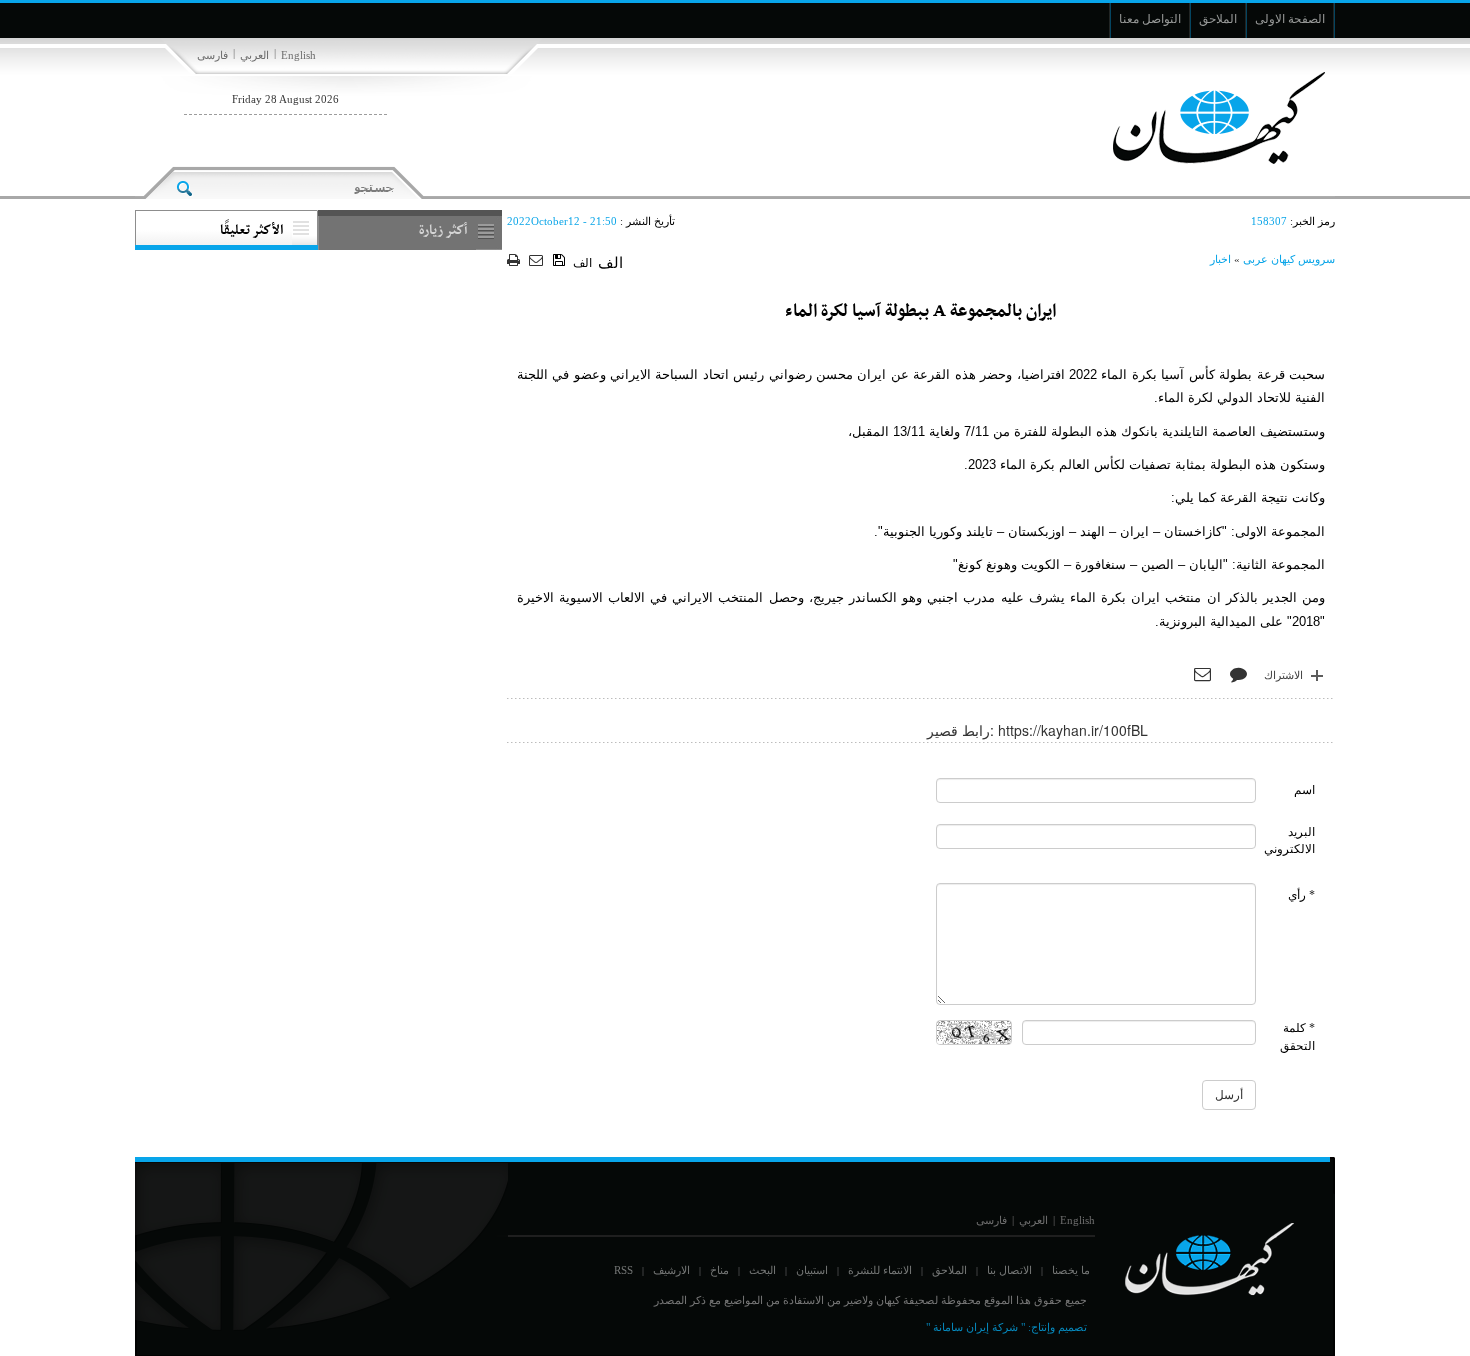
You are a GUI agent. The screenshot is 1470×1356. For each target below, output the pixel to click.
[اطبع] (515, 261)
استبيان (812, 1270)
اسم (1304, 790)
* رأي (1301, 895)
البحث (762, 1270)
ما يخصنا (1071, 1270)
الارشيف (671, 1270)
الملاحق (949, 1270)
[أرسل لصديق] (538, 261)
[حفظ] (560, 261)
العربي (254, 55)
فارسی (212, 55)
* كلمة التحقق (1297, 1036)
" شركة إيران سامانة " (975, 1327)
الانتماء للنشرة (880, 1270)
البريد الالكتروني (1289, 840)
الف (582, 263)
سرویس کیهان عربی (1289, 259)
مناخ (719, 1270)
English (298, 55)
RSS (623, 1270)
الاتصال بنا (1009, 1270)
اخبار (1220, 259)
